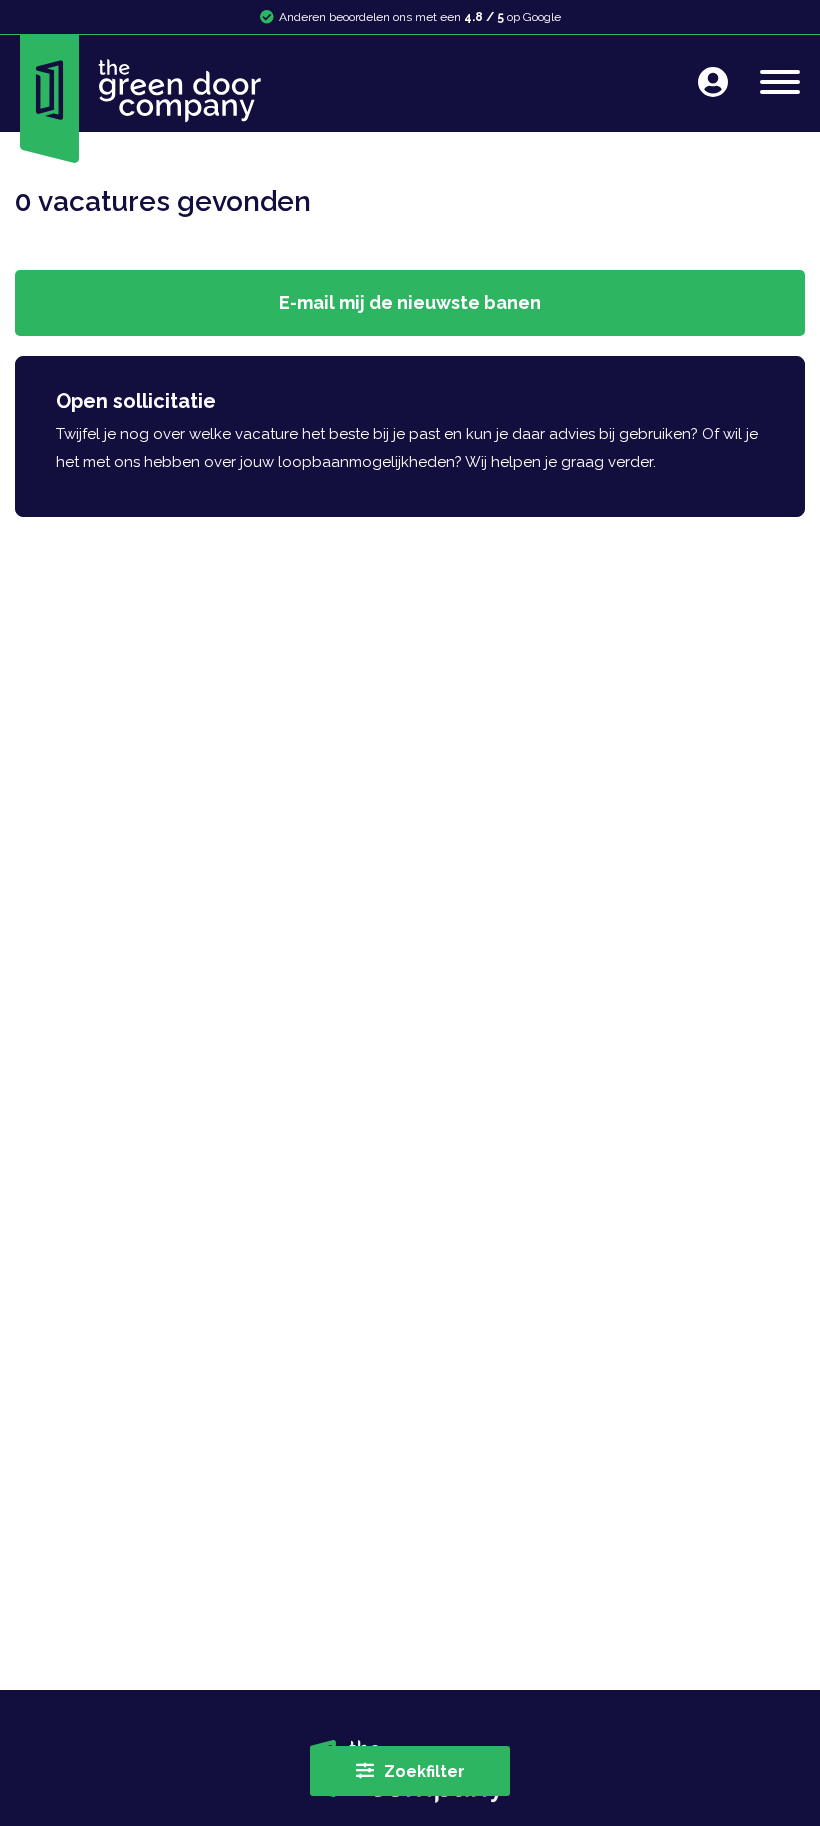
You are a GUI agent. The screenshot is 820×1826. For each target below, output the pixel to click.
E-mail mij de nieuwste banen (410, 302)
